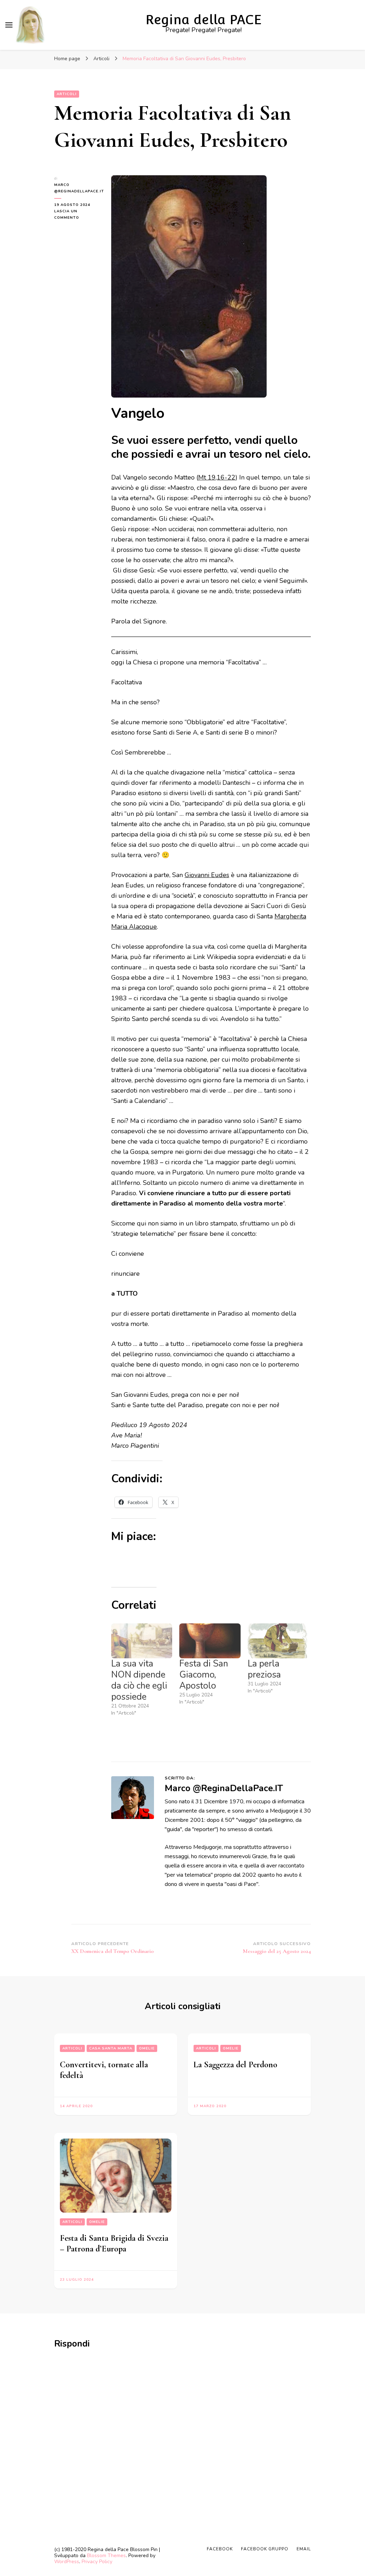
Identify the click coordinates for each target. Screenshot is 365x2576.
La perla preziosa (264, 1669)
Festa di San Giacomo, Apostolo (204, 1675)
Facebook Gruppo (265, 2549)
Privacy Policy (97, 2562)
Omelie (147, 2048)
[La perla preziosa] (278, 1641)
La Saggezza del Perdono (235, 2065)
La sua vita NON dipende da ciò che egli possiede (139, 1680)
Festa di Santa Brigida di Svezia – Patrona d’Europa (114, 2243)
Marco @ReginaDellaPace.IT (77, 188)
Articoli (67, 94)
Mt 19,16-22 (217, 477)
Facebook (220, 2549)
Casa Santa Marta (111, 2048)
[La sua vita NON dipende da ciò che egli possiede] (142, 1641)
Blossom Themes (106, 2556)
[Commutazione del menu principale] (9, 25)
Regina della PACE (204, 20)
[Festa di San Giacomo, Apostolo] (210, 1641)
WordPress (67, 2562)
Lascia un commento (77, 215)
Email (304, 2549)
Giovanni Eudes (207, 875)
